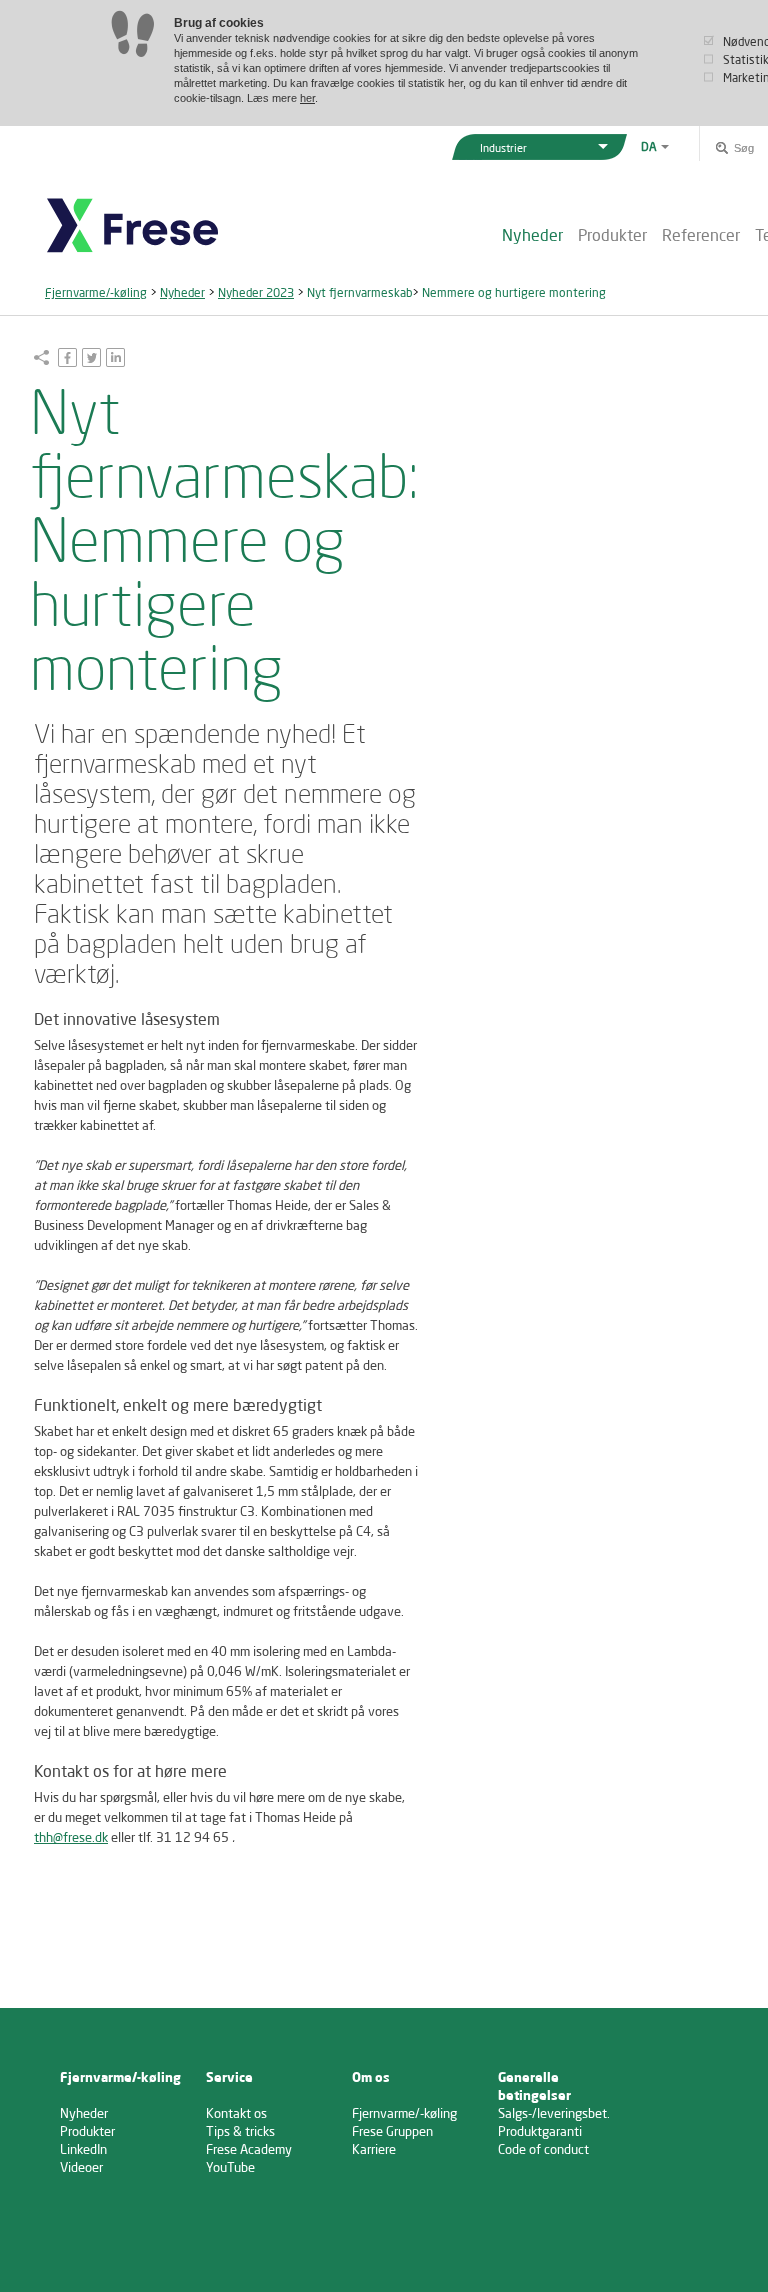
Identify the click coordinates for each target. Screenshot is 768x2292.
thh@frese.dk (71, 1837)
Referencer (701, 234)
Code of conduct (543, 2149)
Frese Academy (249, 2149)
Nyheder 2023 (256, 292)
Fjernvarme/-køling (96, 292)
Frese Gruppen (392, 2131)
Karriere (374, 2149)
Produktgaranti (540, 2131)
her (307, 98)
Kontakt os (236, 2113)
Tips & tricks (240, 2131)
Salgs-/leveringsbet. (554, 2113)
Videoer (81, 2167)
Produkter (612, 234)
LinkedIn (83, 2149)
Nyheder (532, 235)
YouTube (230, 2167)
